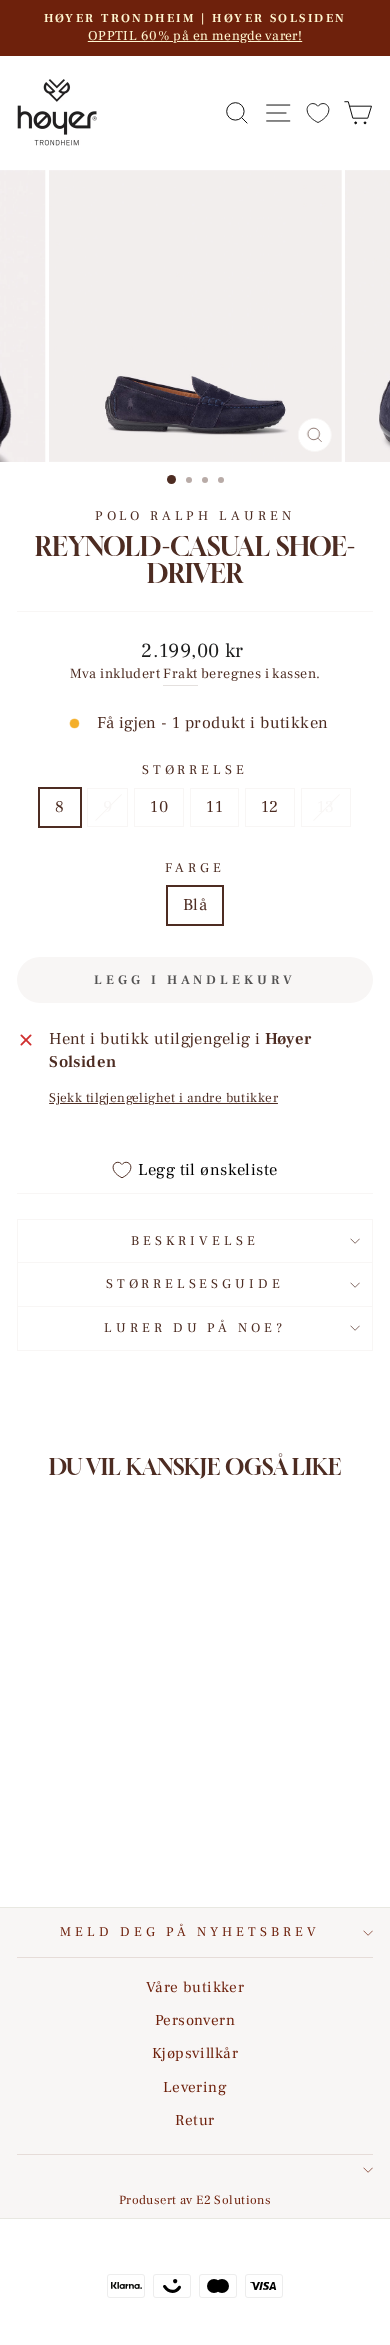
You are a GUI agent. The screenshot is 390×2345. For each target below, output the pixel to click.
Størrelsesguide (195, 1283)
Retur (194, 2120)
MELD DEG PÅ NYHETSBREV (189, 1931)
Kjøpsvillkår (195, 2053)
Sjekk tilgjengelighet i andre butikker (163, 1097)
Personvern (195, 2020)
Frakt (180, 674)
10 (159, 807)
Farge (195, 867)
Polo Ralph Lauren (195, 515)
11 (214, 807)
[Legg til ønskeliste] (128, 1687)
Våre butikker (195, 1987)
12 (270, 807)
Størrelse (195, 769)
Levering (195, 2087)
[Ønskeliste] (318, 112)
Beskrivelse (195, 1240)
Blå (195, 905)
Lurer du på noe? (195, 1327)
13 (326, 807)
